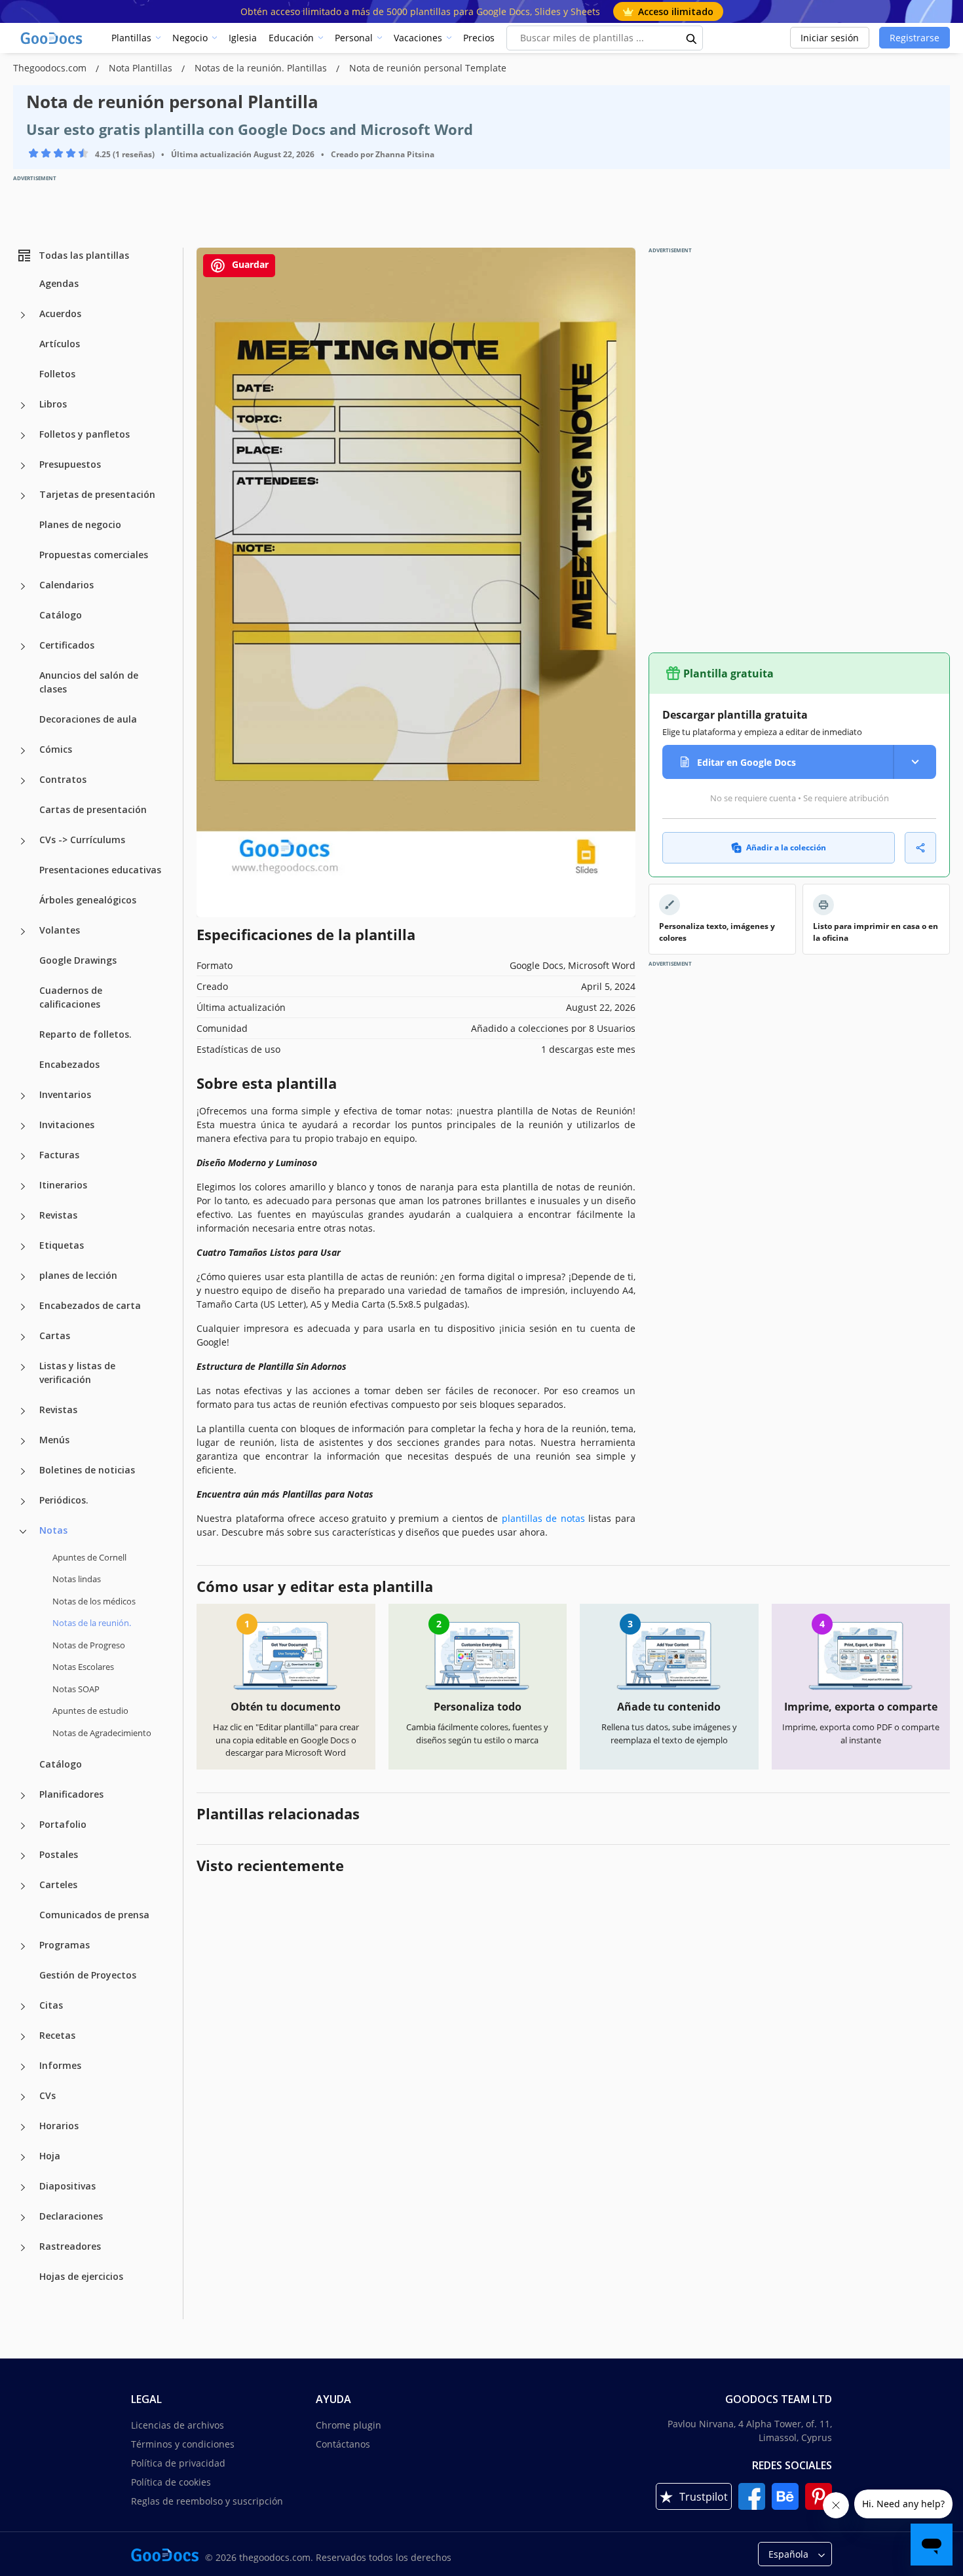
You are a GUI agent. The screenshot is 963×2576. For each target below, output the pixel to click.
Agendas (59, 283)
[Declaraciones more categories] (23, 2218)
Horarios (59, 2126)
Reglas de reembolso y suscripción (207, 2501)
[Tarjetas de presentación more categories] (23, 496)
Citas (51, 2005)
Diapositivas (67, 2186)
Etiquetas (62, 1245)
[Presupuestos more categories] (23, 466)
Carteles (58, 1885)
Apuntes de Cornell (89, 1557)
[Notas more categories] (23, 1532)
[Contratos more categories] (23, 781)
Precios (479, 38)
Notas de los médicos (94, 1601)
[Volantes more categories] (23, 932)
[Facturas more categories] (23, 1156)
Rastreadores (70, 2246)
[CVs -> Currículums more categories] (23, 841)
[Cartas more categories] (23, 1337)
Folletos (57, 374)
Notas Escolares (83, 1667)
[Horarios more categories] (23, 2127)
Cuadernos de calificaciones (71, 997)
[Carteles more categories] (23, 1886)
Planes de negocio (80, 524)
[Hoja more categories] (23, 2157)
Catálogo (61, 615)
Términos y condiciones (183, 2444)
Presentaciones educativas (100, 870)
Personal (354, 38)
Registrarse (915, 38)
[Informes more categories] (23, 2067)
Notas (53, 1530)
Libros (53, 404)
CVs (47, 2095)
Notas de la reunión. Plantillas (262, 68)
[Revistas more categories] (23, 1217)
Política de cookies (171, 2482)
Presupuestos (70, 464)
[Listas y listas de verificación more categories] (23, 1367)
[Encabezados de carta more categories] (23, 1307)
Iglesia (243, 38)
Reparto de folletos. (85, 1034)
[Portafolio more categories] (23, 1826)
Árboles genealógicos (88, 900)
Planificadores (71, 1794)
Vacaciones (418, 38)
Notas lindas (77, 1579)
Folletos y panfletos (85, 434)
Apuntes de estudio (90, 1711)
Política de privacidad (178, 2463)
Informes (60, 2065)
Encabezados (69, 1064)
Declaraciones (71, 2216)
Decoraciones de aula (88, 719)
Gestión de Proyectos (88, 1975)
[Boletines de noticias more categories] (23, 1471)
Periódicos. (64, 1500)
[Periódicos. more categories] (23, 1502)
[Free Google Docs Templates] (52, 38)
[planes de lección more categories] (23, 1277)
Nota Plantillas (142, 68)
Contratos (63, 779)
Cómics (56, 749)
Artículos (60, 344)
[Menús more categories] (23, 1441)
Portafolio (63, 1824)
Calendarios (66, 585)
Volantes (60, 930)
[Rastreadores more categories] (23, 2248)
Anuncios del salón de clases (89, 682)
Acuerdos (60, 313)
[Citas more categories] (23, 2007)
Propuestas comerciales (94, 555)
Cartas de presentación (93, 809)
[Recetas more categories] (23, 2037)
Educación (291, 38)
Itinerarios (63, 1185)
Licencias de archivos (178, 2425)
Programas (65, 1945)
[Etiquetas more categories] (23, 1247)
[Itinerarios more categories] (23, 1186)
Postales (59, 1854)
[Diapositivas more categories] (23, 2188)
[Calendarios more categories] (23, 586)
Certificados (67, 645)
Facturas (59, 1155)
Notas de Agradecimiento (102, 1733)
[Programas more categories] (23, 1946)
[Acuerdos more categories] (23, 315)
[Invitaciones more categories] (23, 1126)
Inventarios (65, 1094)
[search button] (692, 38)
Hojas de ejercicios (81, 2276)
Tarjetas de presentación (97, 494)
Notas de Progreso (89, 1645)
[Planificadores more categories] (23, 1796)
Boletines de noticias (87, 1470)
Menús (54, 1440)
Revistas (58, 1215)
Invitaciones (67, 1125)
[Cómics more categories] (23, 751)
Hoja (50, 2156)
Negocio (190, 38)
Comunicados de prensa (94, 1915)
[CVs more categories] (23, 2097)
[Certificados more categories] (23, 647)
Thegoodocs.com (51, 68)
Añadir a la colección (786, 847)
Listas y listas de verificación (77, 1373)
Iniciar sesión (830, 38)
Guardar (249, 264)
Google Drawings (78, 960)
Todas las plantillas (84, 255)
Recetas (57, 2035)
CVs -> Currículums (82, 840)
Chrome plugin (349, 2425)
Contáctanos (343, 2444)
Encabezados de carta (90, 1305)
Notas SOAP (76, 1689)
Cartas (55, 1335)
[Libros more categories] (23, 406)
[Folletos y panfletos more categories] (23, 436)
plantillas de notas (543, 1518)
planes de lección (78, 1275)
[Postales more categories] (23, 1856)
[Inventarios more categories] (23, 1096)
